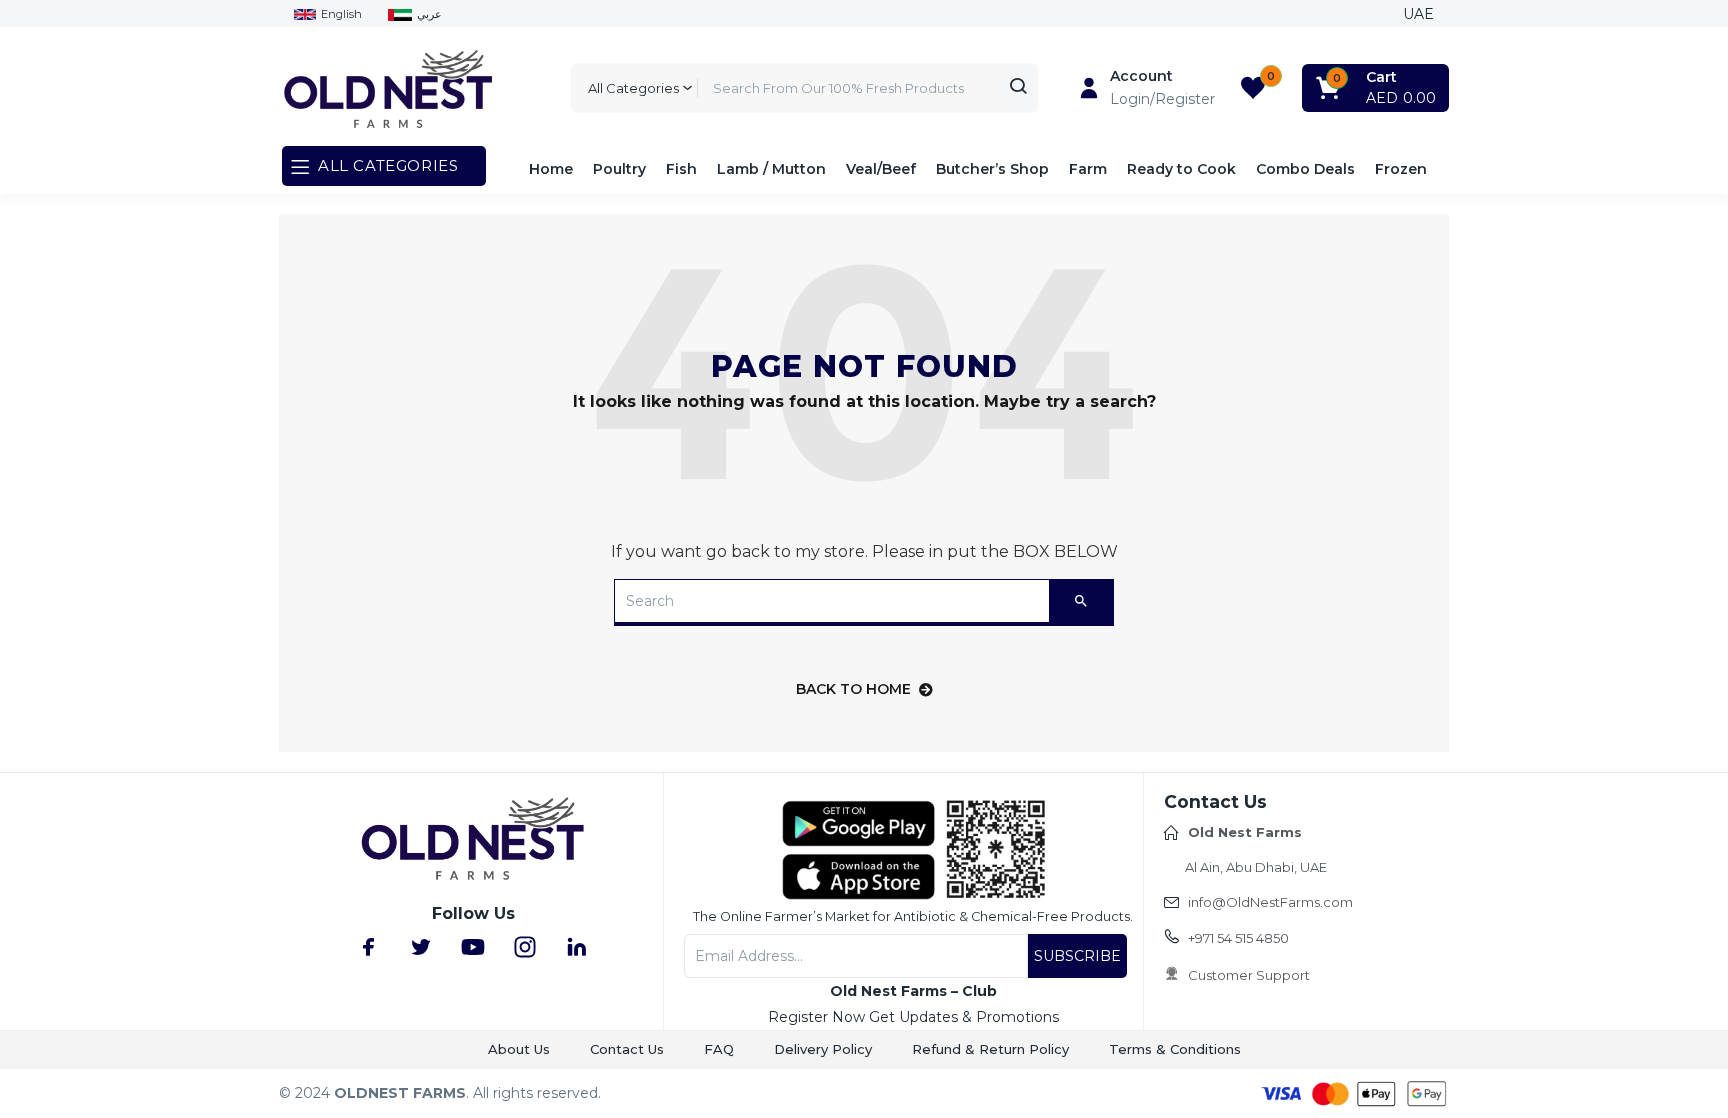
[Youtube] (473, 947)
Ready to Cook (1181, 169)
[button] (1377, 88)
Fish (681, 169)
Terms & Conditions (1175, 1049)
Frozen (1401, 169)
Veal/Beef (881, 169)
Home (551, 169)
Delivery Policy (823, 1049)
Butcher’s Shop (992, 169)
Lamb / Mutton (771, 169)
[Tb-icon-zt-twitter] (421, 947)
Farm (1088, 169)
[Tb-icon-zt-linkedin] (577, 947)
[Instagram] (525, 947)
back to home (853, 689)
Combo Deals (1305, 169)
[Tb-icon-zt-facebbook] (369, 947)
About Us (519, 1049)
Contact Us (627, 1049)
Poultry (619, 169)
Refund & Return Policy (990, 1049)
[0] (1253, 88)
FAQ (719, 1049)
